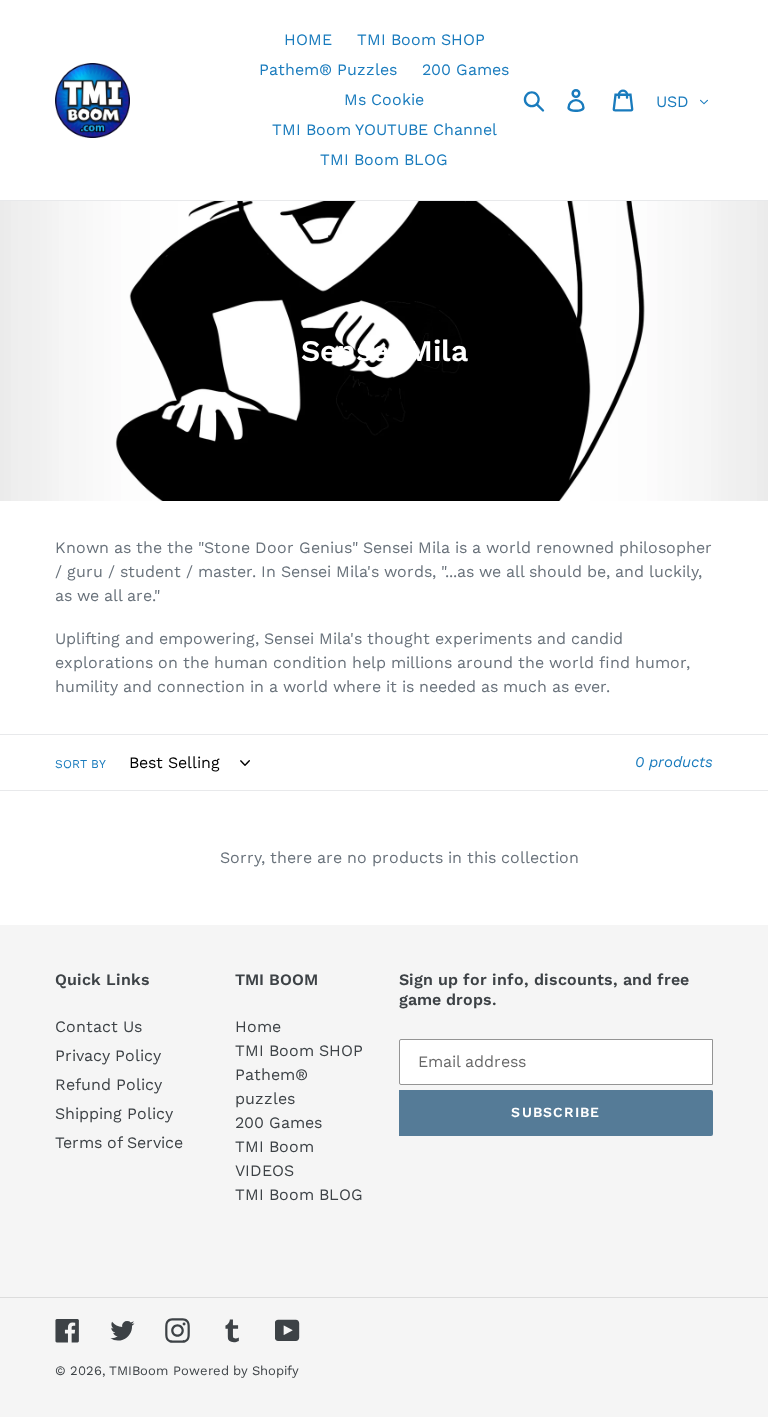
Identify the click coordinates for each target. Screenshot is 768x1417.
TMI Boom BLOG (299, 1194)
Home (258, 1026)
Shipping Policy (114, 1113)
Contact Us (98, 1026)
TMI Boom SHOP (299, 1050)
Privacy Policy (108, 1055)
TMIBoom (138, 1370)
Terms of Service (119, 1142)
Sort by (80, 764)
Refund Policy (108, 1084)
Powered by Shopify (236, 1370)
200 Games (278, 1122)
